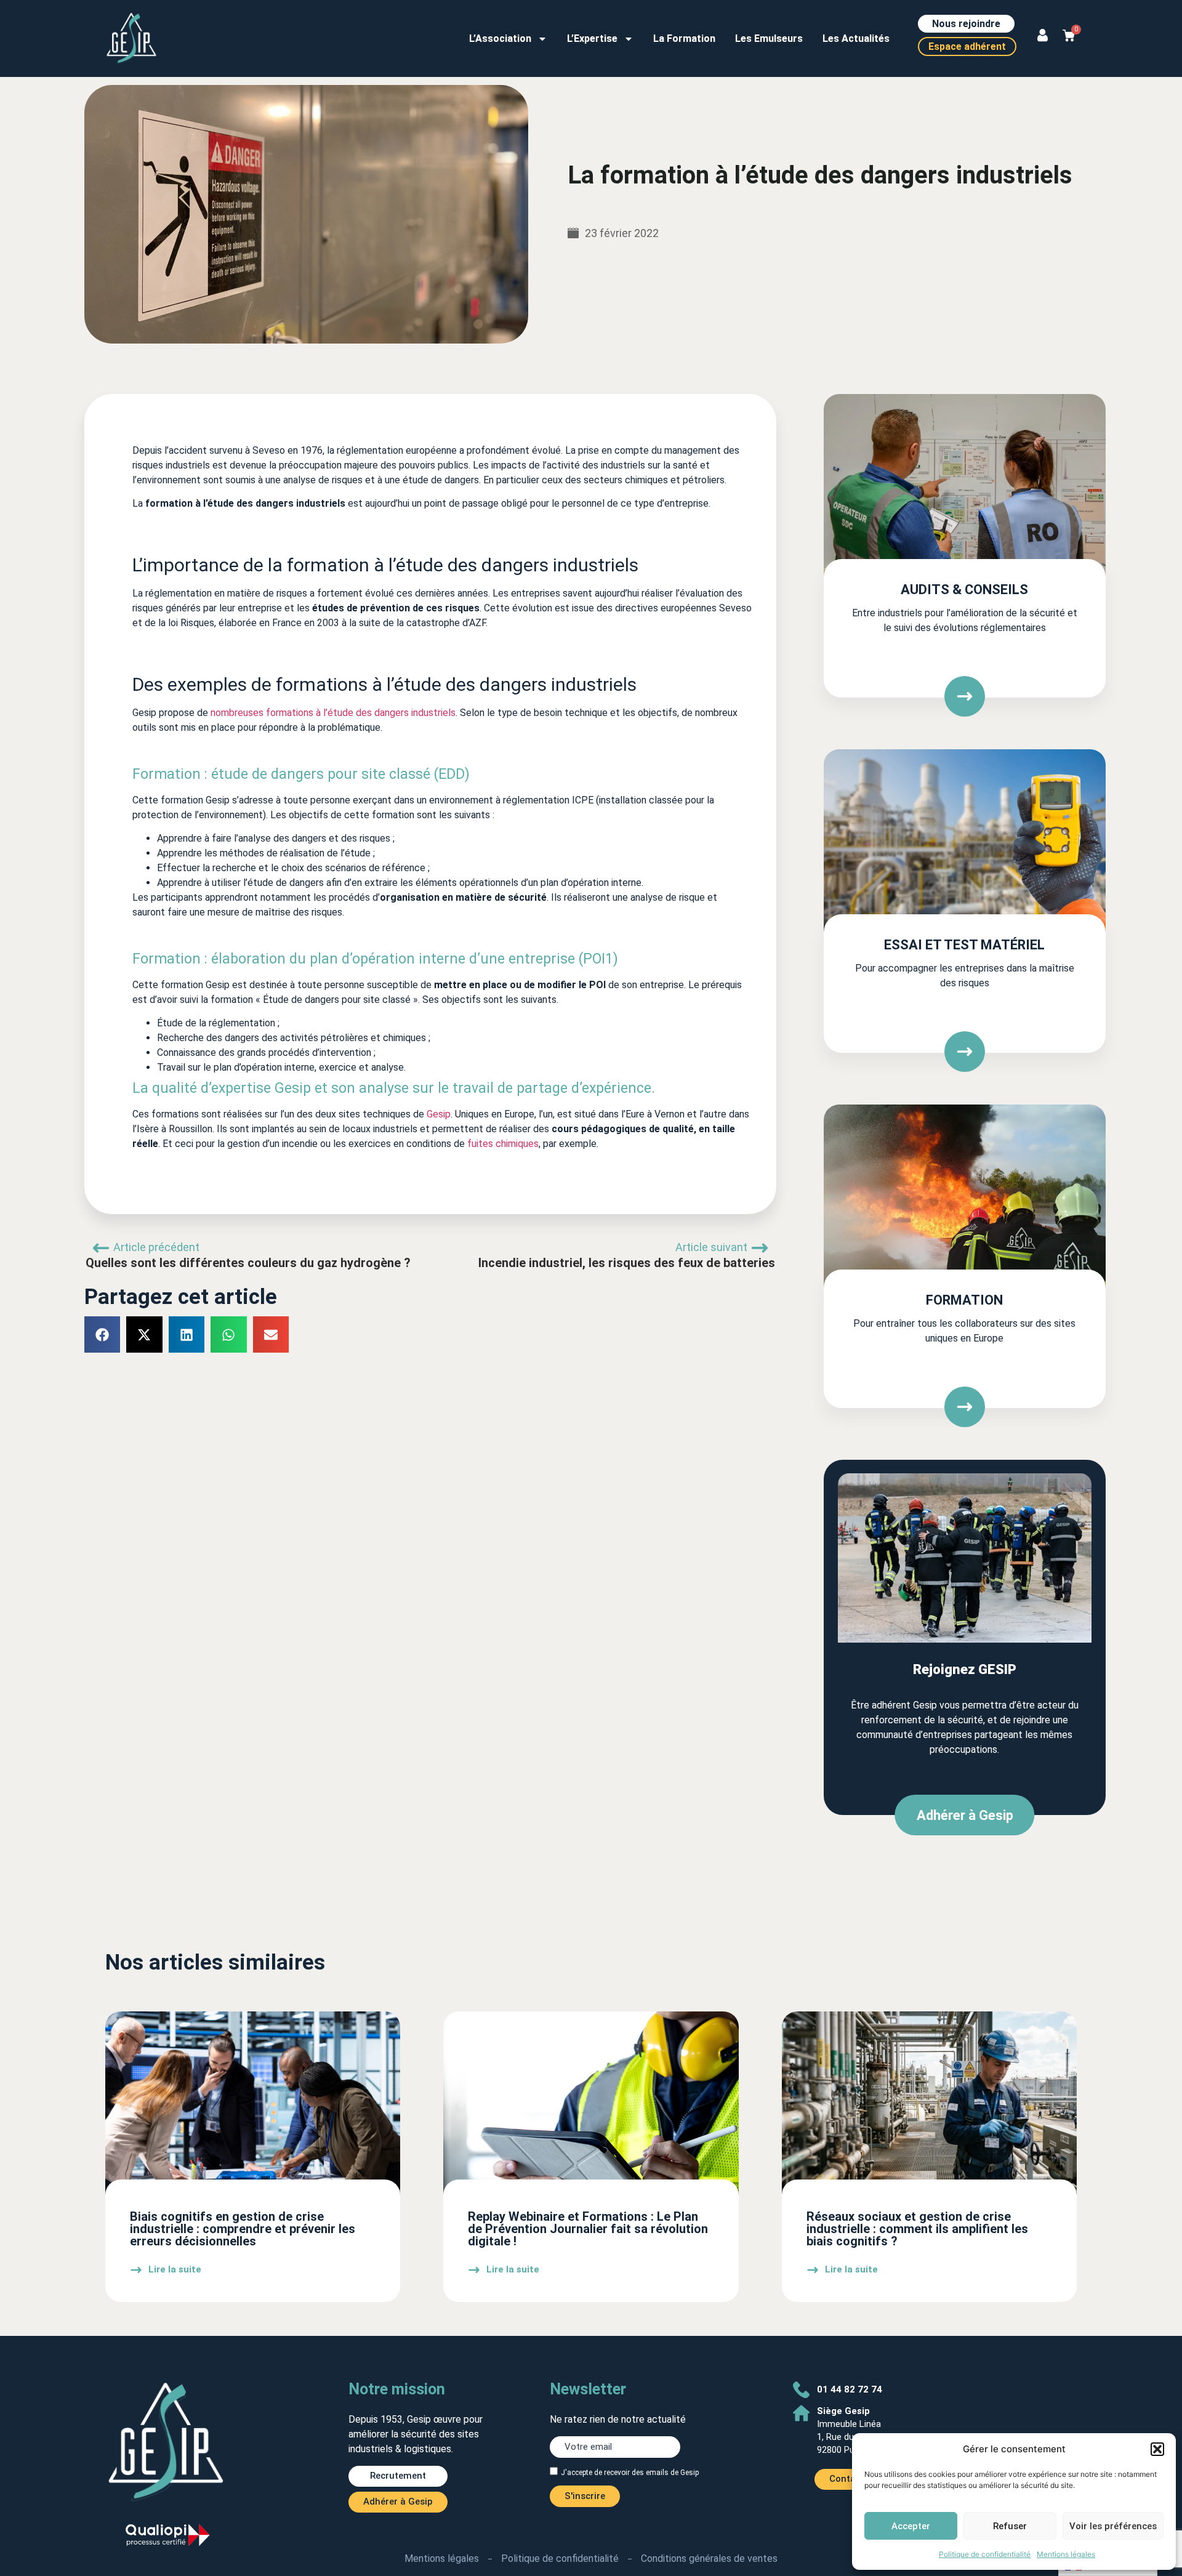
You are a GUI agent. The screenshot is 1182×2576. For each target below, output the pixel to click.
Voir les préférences (1113, 2526)
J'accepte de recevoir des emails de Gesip (630, 2472)
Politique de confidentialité (985, 2554)
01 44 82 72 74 (850, 2389)
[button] (1157, 2449)
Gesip (439, 1114)
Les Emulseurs (769, 38)
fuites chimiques (503, 1144)
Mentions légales (1066, 2554)
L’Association (500, 38)
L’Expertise (592, 38)
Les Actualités (856, 38)
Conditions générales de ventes (709, 2558)
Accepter (911, 2526)
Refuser (1010, 2526)
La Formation (684, 38)
